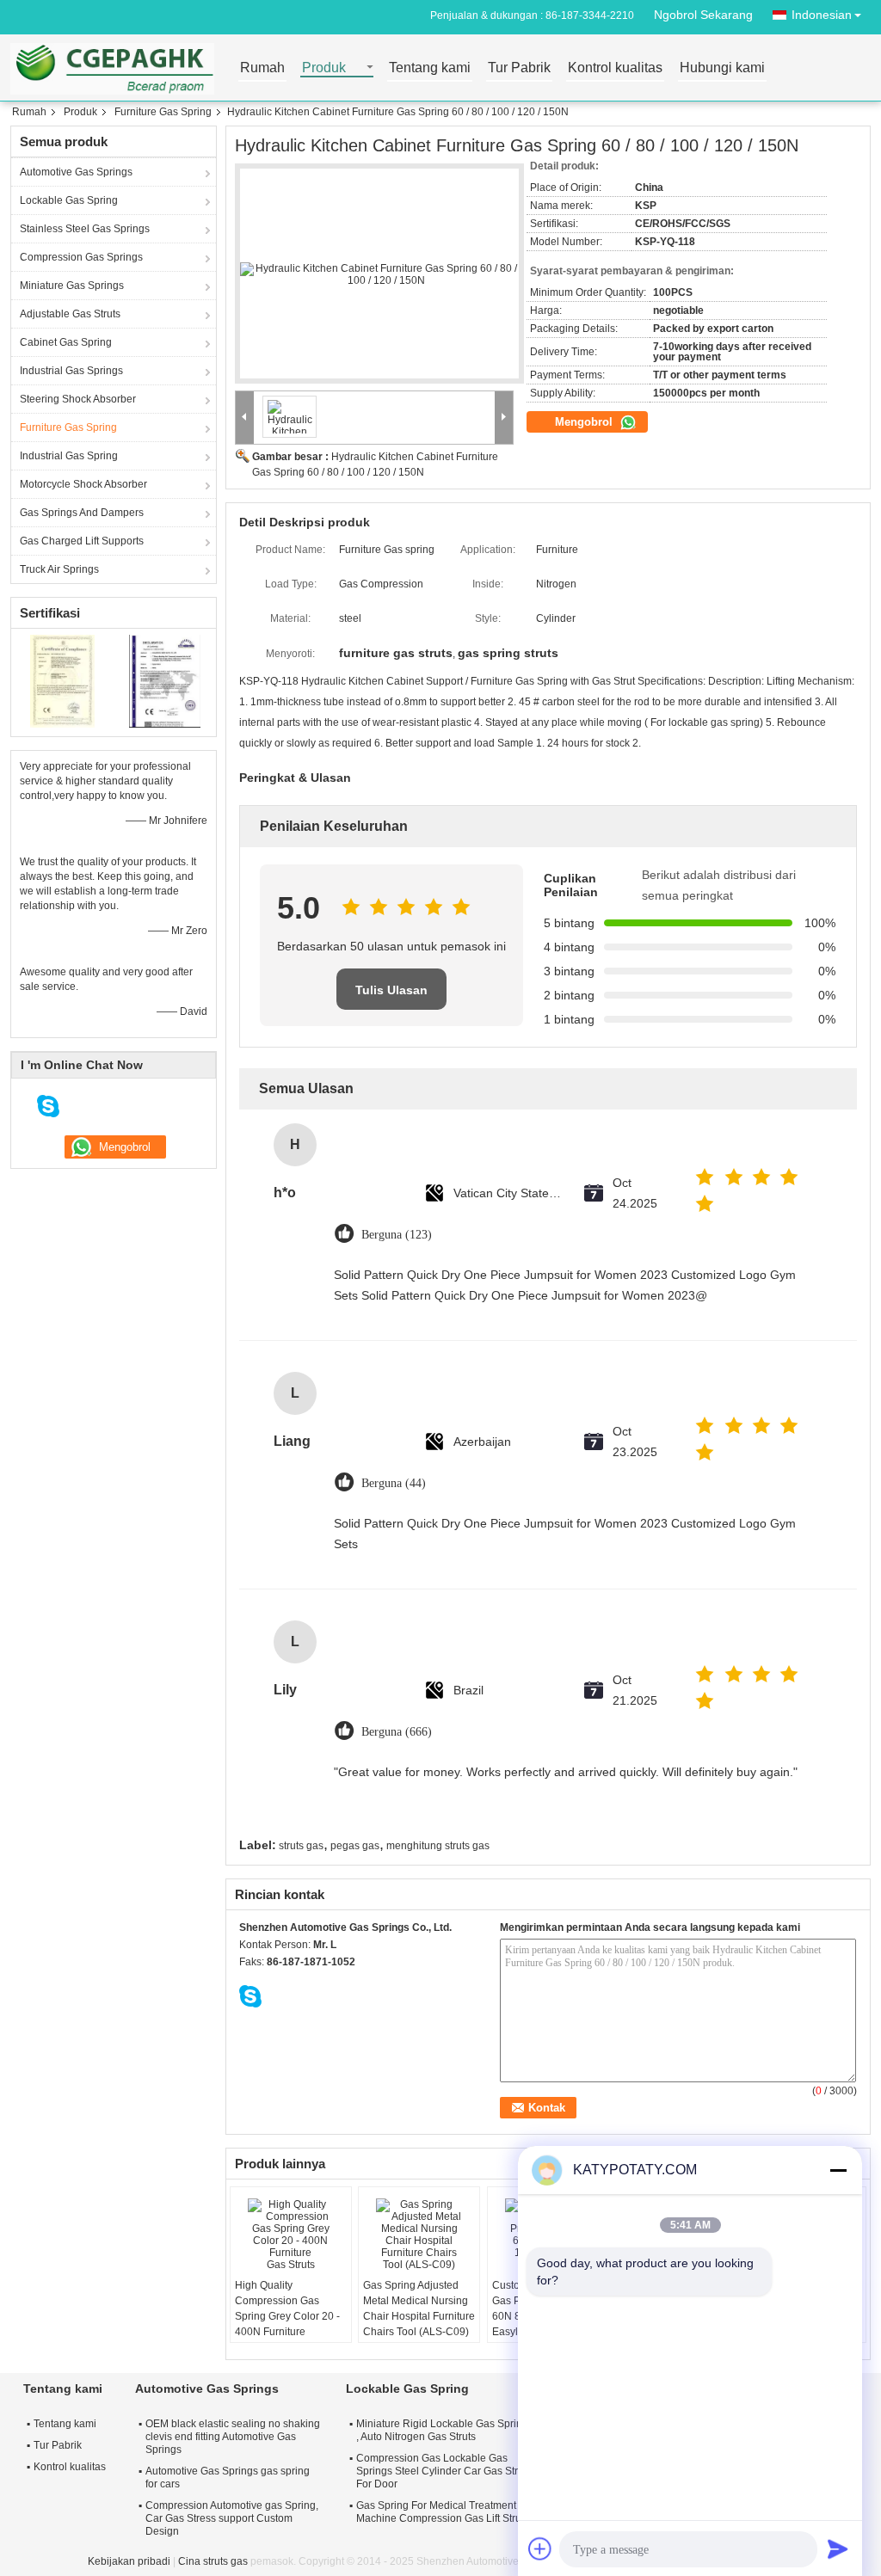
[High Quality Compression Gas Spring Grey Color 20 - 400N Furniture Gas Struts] (291, 2235)
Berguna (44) (394, 1483)
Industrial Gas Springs (71, 371)
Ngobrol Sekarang (703, 15)
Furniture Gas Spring (163, 112)
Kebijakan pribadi (129, 2561)
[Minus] (838, 2170)
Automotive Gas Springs (76, 172)
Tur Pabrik (519, 68)
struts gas (301, 1846)
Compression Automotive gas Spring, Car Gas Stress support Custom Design (232, 2518)
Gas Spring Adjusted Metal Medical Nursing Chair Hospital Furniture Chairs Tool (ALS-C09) (419, 2309)
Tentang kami (430, 68)
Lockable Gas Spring (69, 200)
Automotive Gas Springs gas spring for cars (228, 2478)
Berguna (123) (397, 1235)
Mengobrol (585, 422)
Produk (324, 68)
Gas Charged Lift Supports (82, 541)
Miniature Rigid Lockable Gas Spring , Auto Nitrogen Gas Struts (442, 2430)
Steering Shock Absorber (78, 399)
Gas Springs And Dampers (82, 513)
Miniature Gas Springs (72, 286)
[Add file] (540, 2548)
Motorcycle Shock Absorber (83, 484)
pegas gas (355, 1846)
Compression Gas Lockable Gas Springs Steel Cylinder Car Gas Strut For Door (441, 2471)
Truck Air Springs (59, 569)
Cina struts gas (213, 2561)
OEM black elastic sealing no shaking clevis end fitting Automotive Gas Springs (233, 2437)
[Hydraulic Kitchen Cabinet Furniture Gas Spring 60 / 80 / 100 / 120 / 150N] (379, 274)
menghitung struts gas (438, 1846)
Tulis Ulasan (391, 990)
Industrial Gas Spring (69, 456)
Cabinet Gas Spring (66, 342)
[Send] (838, 2548)
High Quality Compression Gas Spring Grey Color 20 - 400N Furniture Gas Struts (287, 2316)
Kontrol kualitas (615, 68)
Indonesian (822, 15)
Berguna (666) (397, 1732)
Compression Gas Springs (81, 257)
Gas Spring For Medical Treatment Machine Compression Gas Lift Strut (440, 2512)
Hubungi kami (722, 68)
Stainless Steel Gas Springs (85, 229)
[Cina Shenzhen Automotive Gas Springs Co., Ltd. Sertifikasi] (62, 680)
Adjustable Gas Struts (70, 314)
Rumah (262, 68)
